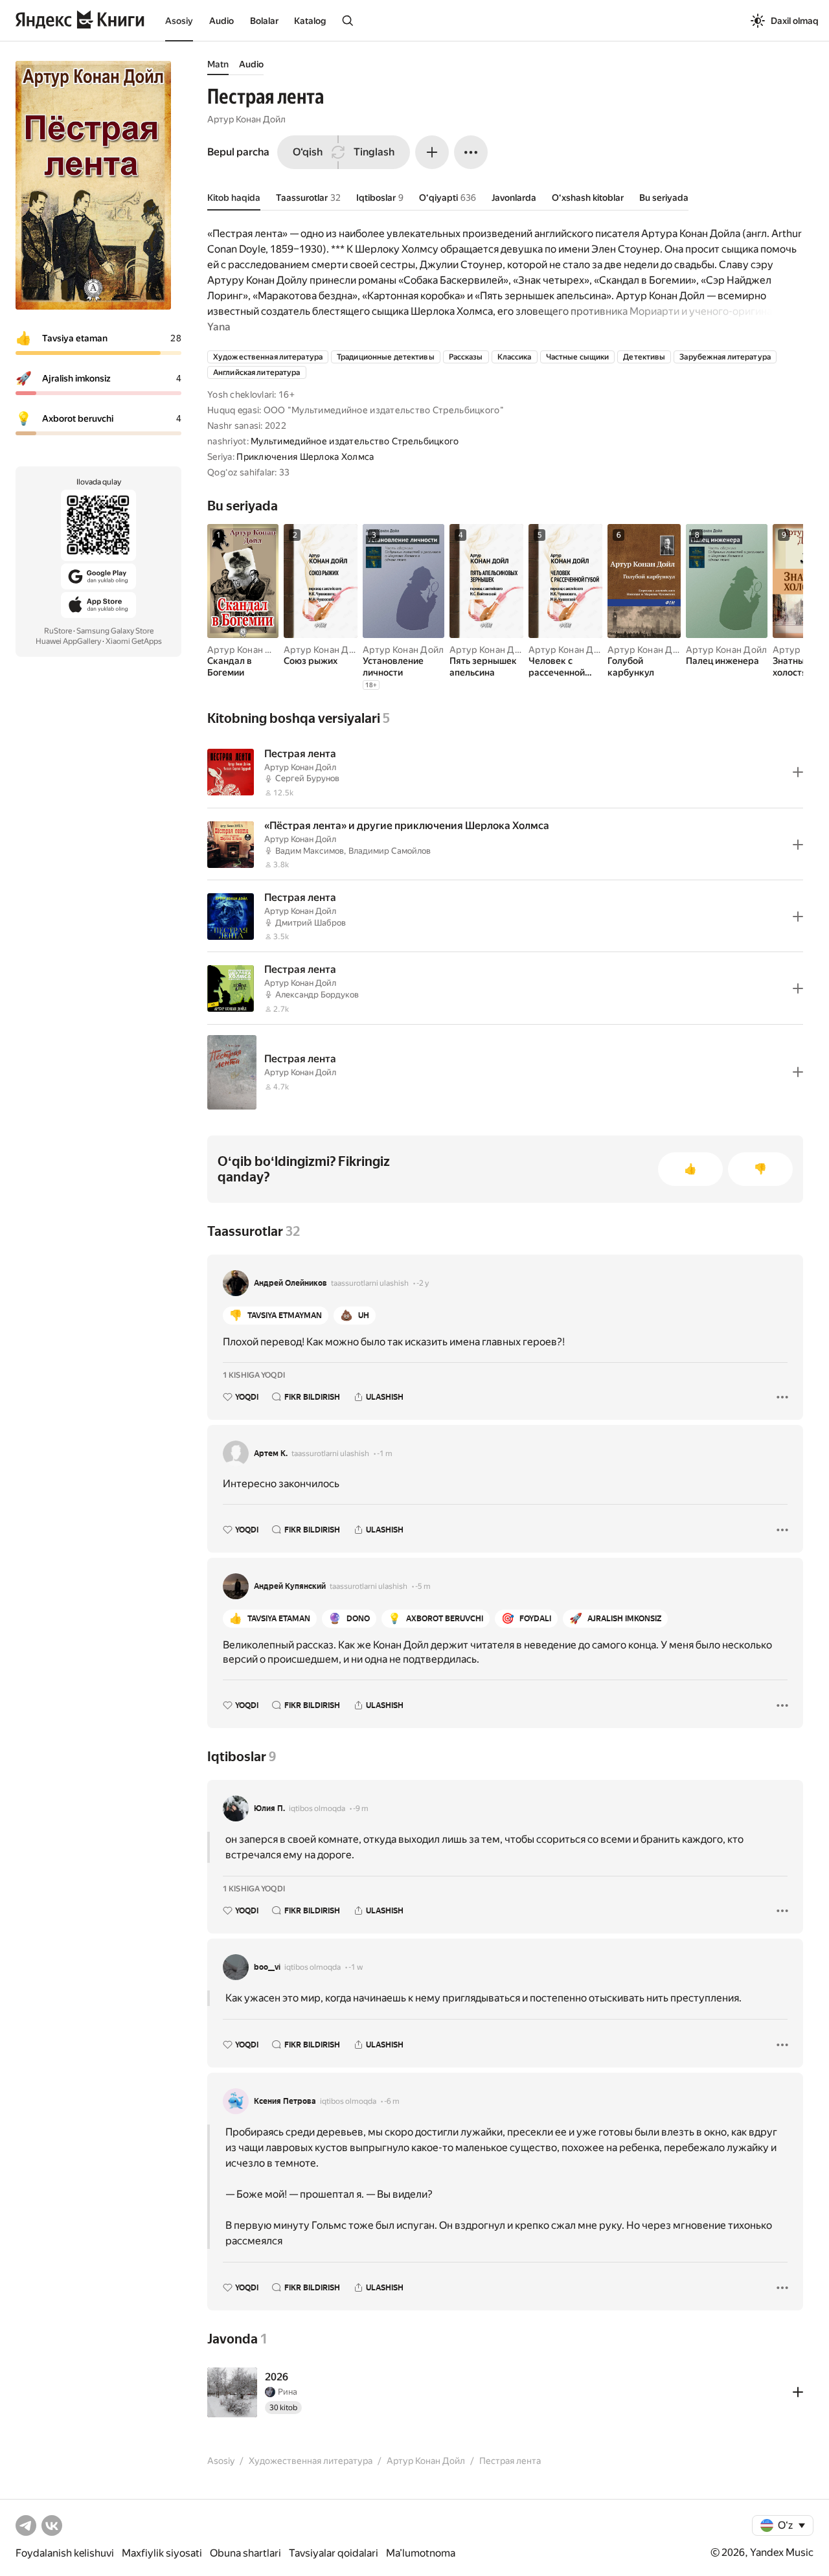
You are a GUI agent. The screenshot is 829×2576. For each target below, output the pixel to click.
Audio (221, 21)
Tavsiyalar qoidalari (334, 2553)
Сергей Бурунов (307, 778)
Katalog (310, 21)
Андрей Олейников (290, 1283)
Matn (218, 64)
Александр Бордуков (317, 995)
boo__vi (267, 1967)
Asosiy (179, 21)
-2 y (423, 1283)
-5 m (423, 1586)
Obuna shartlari (245, 2553)
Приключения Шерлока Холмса (305, 457)
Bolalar (264, 21)
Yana (219, 327)
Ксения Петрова (285, 2101)
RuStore (58, 631)
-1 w (356, 1967)
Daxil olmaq (795, 21)
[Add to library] (798, 772)
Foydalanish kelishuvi (65, 2553)
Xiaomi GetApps (134, 641)
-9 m (361, 1808)
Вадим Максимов (310, 851)
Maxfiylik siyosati (162, 2553)
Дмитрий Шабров (311, 923)
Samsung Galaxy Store (115, 631)
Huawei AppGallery (68, 641)
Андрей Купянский (290, 1586)
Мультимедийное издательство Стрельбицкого (355, 441)
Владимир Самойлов (390, 851)
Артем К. (271, 1453)
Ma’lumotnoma (421, 2553)
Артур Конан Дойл (246, 119)
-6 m (392, 2101)
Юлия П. (269, 1808)
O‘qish (308, 152)
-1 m (385, 1453)
